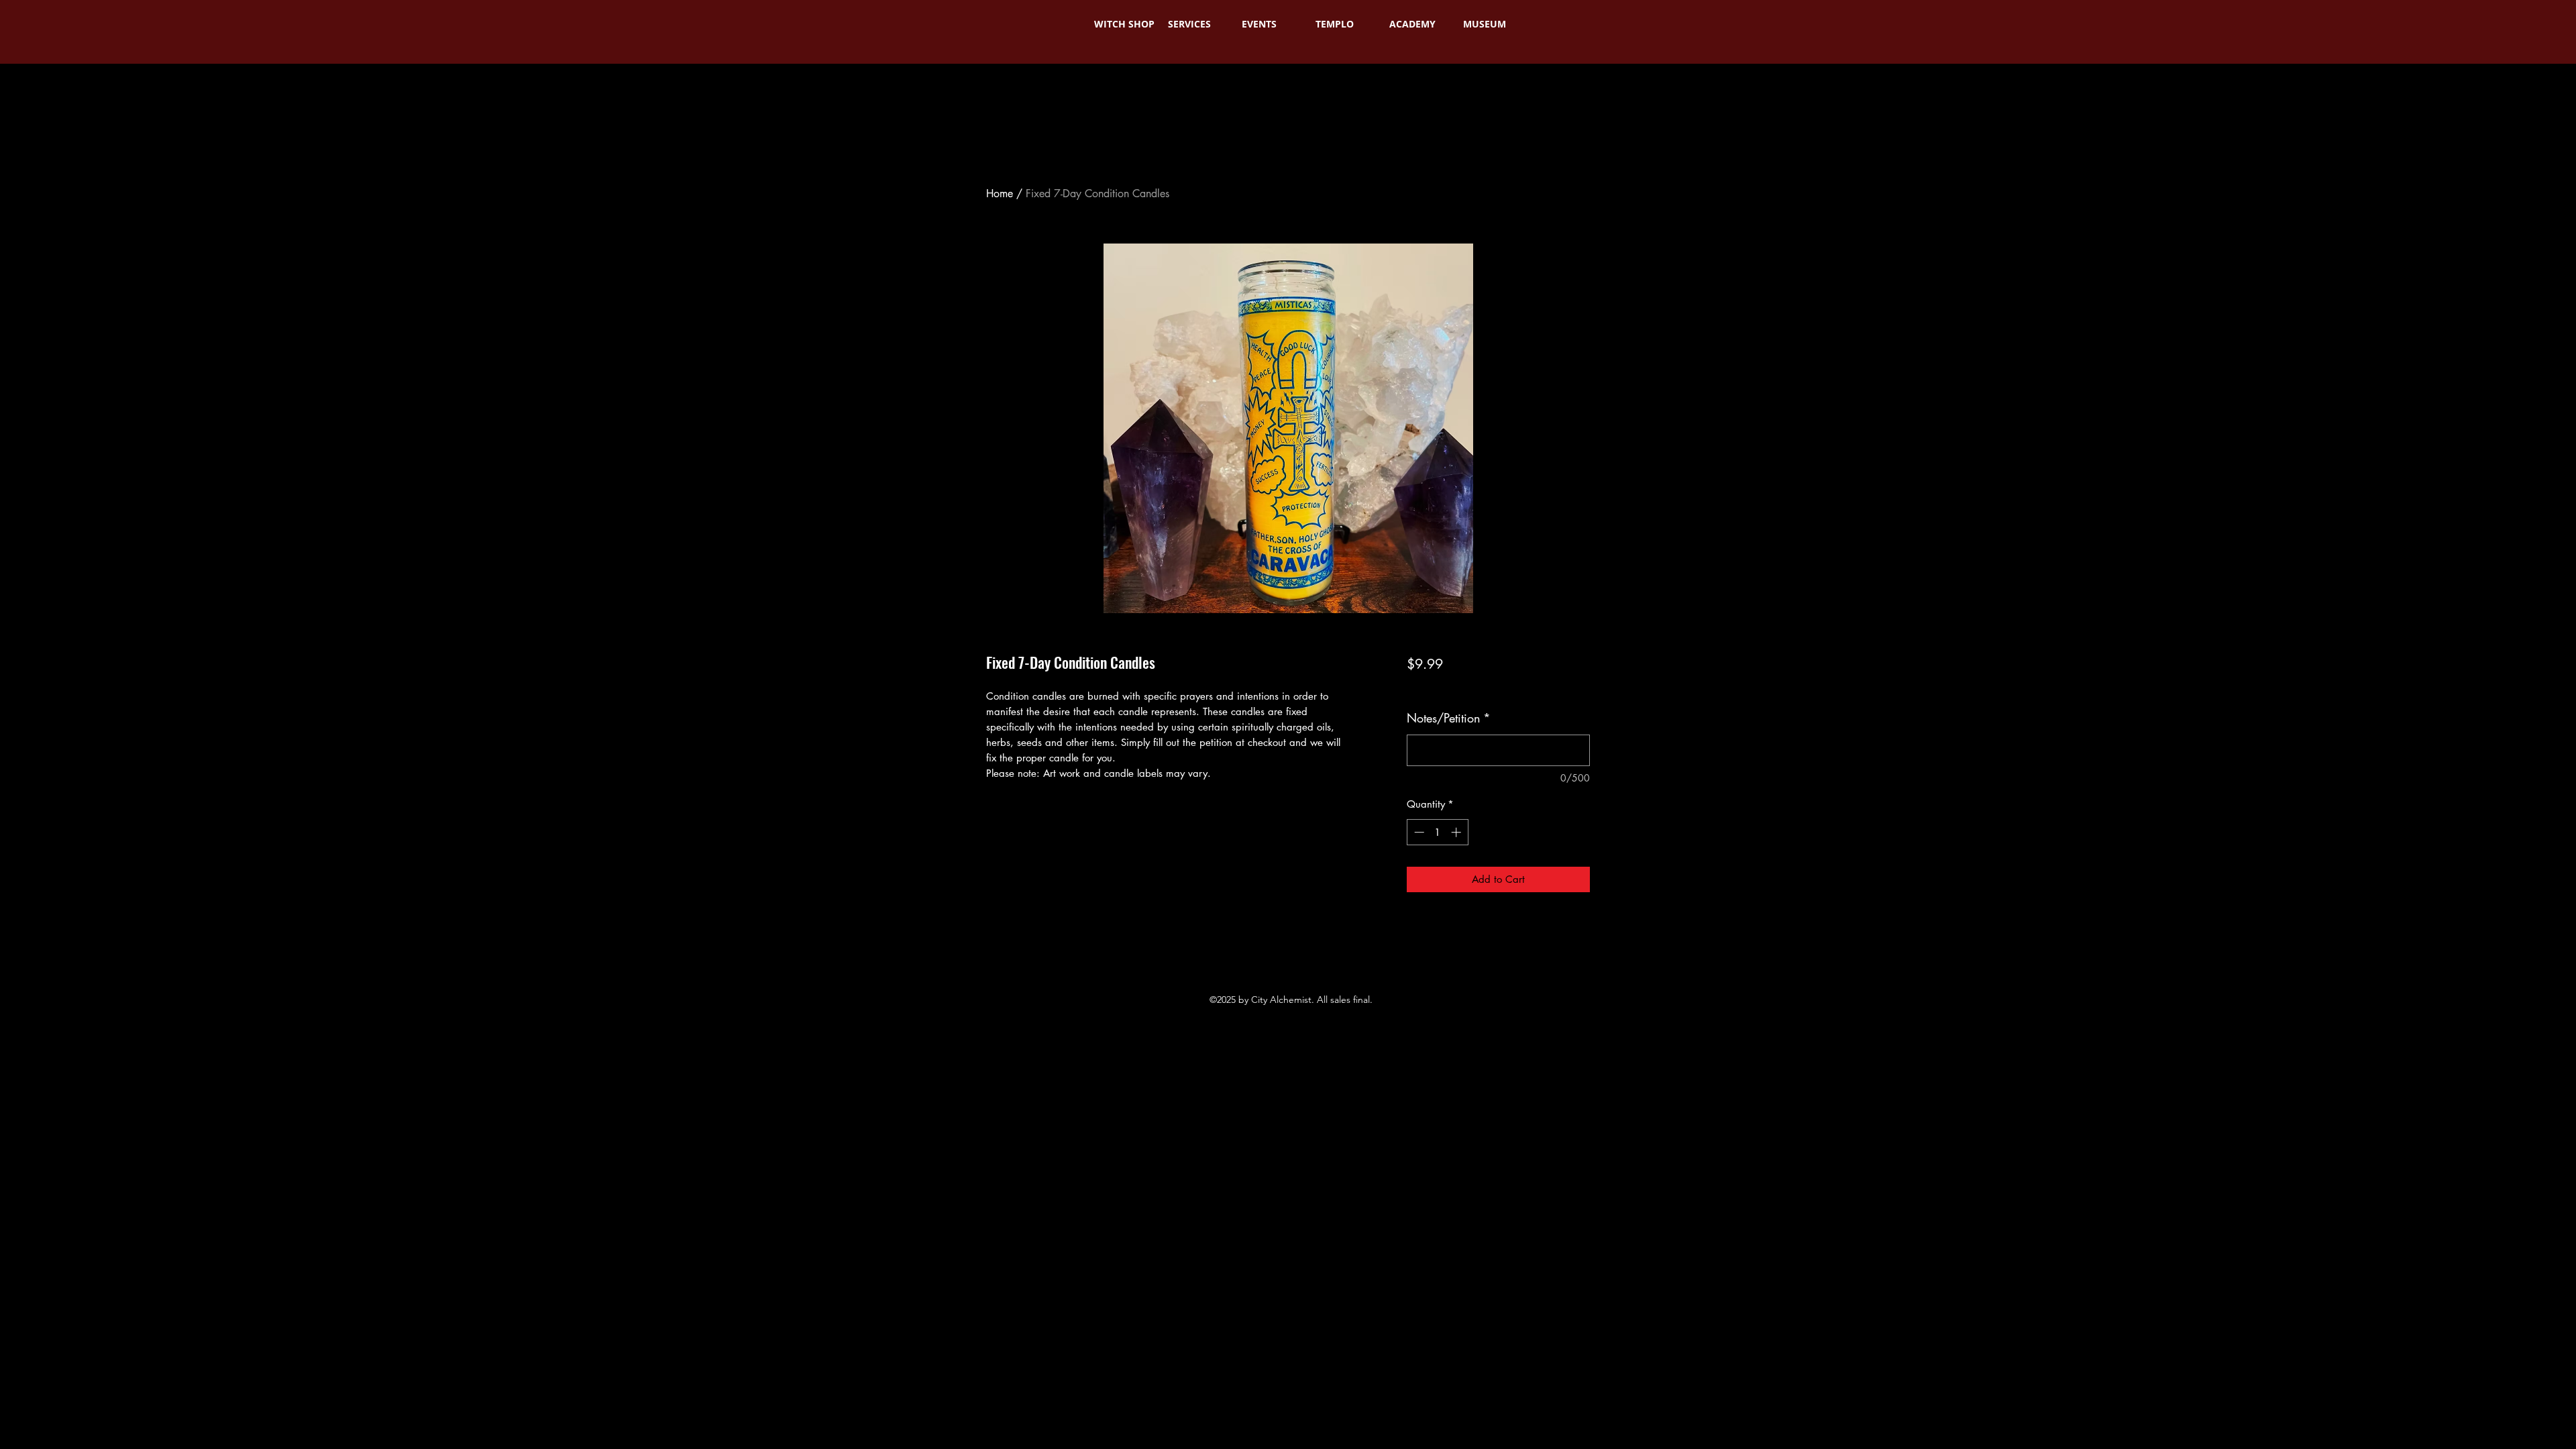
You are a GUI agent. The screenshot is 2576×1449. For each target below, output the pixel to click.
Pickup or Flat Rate (1535, 688)
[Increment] (1457, 832)
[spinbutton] (1437, 832)
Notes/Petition (1449, 718)
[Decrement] (1418, 832)
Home (1000, 194)
